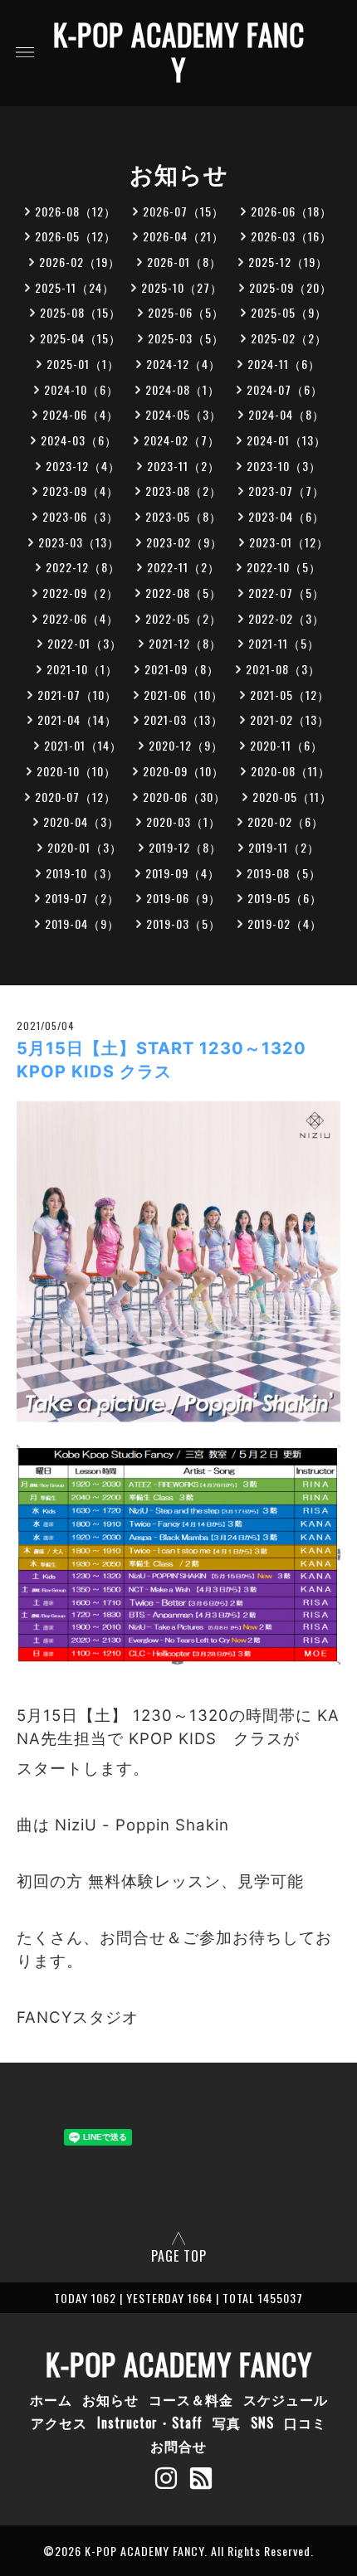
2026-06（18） (291, 211)
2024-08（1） (183, 389)
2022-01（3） (85, 643)
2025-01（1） (83, 364)
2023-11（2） (183, 466)
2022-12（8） (83, 567)
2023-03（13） (79, 542)
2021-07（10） (77, 695)
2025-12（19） (288, 262)
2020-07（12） (76, 797)
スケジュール (286, 2399)
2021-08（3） (283, 669)
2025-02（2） (289, 338)
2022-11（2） (183, 567)
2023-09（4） (81, 491)
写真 (227, 2423)
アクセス (59, 2423)
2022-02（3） (286, 618)
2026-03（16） (291, 236)
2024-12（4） (183, 364)
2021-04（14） (77, 719)
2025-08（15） (81, 312)
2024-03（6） (79, 440)
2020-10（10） (76, 771)
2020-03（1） (183, 821)
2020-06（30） (184, 797)
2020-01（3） (85, 847)
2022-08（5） (183, 593)
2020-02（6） (286, 821)
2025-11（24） (75, 287)
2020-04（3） (81, 821)
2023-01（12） (289, 542)
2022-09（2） (81, 593)
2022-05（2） (183, 618)
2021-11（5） (284, 643)
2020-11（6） (286, 745)
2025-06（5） (186, 312)
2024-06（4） (81, 414)
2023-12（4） (83, 466)
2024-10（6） (81, 389)
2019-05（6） (285, 898)
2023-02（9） (184, 542)
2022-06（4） (81, 618)
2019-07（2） (82, 898)
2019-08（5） (284, 873)
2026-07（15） (183, 211)
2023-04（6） (286, 516)
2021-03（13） (183, 719)
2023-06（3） (81, 516)
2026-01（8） (184, 262)
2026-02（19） (80, 262)
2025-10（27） (182, 287)
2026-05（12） (76, 236)
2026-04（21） (183, 236)
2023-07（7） (286, 491)
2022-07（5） (286, 593)
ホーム (51, 2399)
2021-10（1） (82, 669)
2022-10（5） (284, 567)
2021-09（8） (182, 669)
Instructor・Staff (150, 2423)
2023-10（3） (284, 466)
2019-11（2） (284, 847)
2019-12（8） (185, 847)
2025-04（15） (81, 338)
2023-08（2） (183, 491)
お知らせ (110, 2399)
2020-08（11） (291, 771)
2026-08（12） (76, 211)
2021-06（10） (183, 695)
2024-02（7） (182, 440)
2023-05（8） (183, 516)
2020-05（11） (292, 797)
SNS (262, 2423)
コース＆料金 (191, 2399)
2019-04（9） (82, 923)
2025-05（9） (289, 312)
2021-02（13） (290, 719)
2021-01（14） (83, 745)
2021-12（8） (185, 643)
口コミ (305, 2423)
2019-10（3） (82, 873)
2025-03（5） (186, 338)
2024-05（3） (183, 414)
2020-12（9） (186, 745)
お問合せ (178, 2446)
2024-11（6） (284, 364)
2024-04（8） (286, 414)
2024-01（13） (286, 440)
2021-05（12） (290, 695)
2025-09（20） (291, 287)
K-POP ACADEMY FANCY (179, 51)
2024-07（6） (285, 389)
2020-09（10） (183, 771)
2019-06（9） (183, 898)
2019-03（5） (183, 923)
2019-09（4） (183, 873)
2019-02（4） (285, 923)
